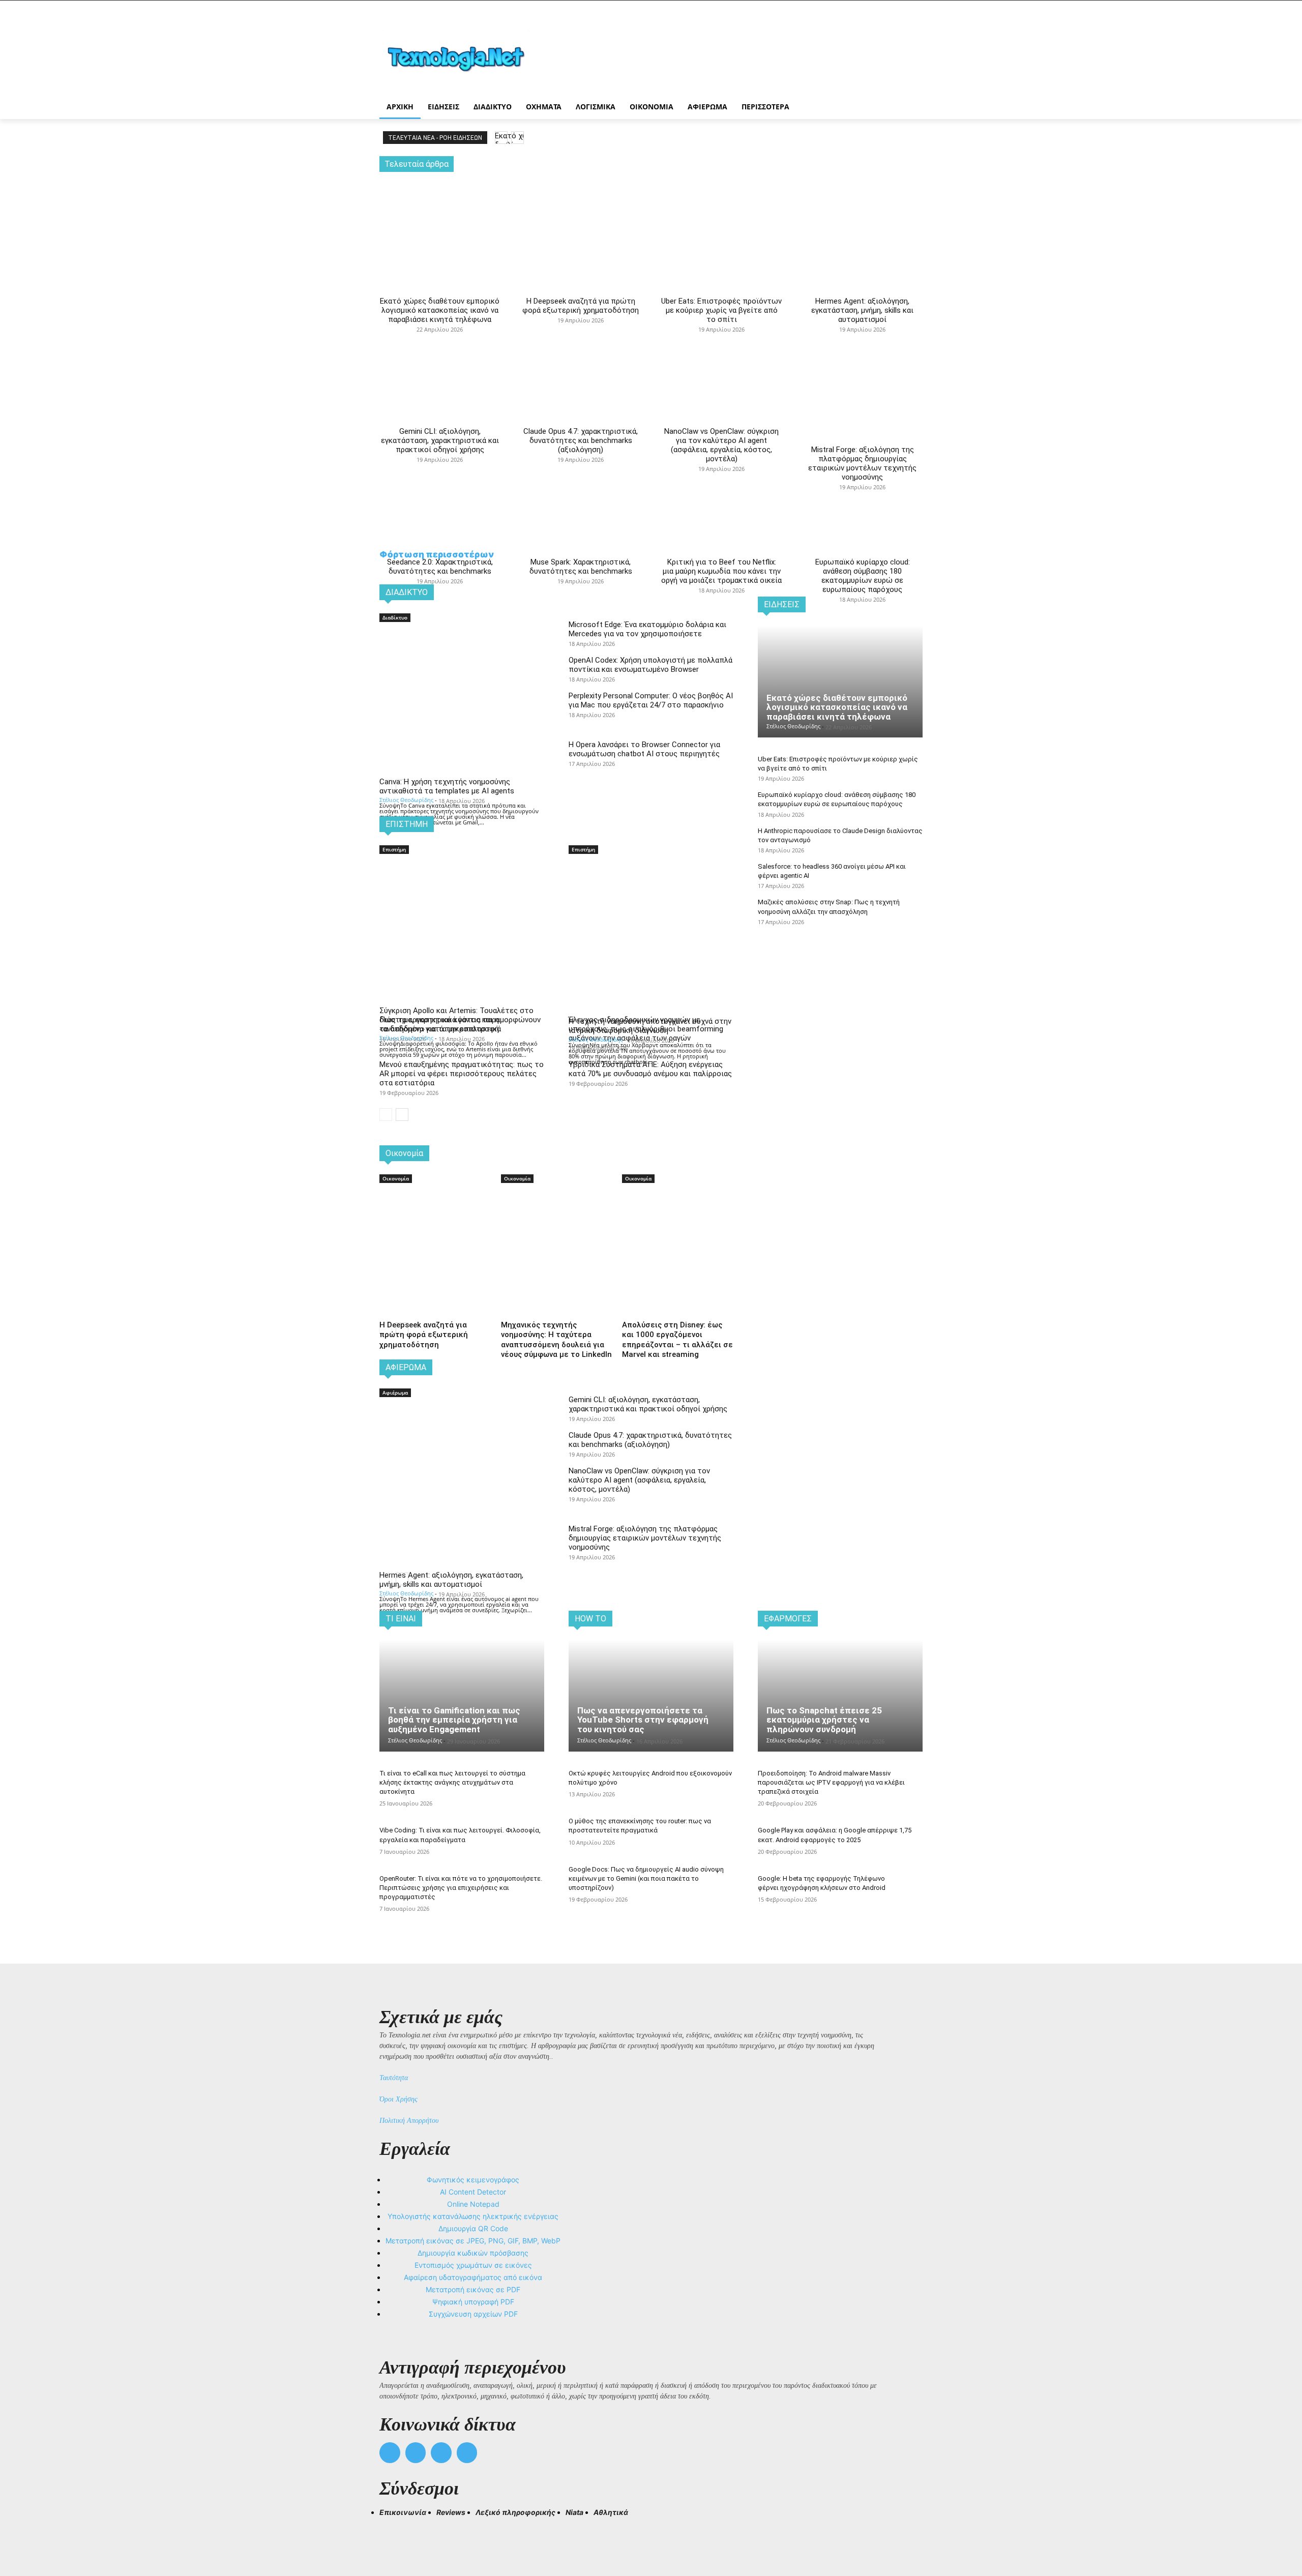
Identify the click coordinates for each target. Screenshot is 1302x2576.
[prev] (501, 138)
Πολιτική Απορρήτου (409, 2121)
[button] (392, 2531)
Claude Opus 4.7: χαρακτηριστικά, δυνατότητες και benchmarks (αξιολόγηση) (581, 440)
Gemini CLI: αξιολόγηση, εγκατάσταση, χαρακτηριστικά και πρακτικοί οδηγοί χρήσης (440, 440)
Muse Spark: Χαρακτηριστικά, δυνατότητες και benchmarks (581, 567)
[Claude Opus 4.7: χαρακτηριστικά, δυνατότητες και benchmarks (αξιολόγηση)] (581, 337)
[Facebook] (390, 2453)
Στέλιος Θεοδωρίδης (406, 800)
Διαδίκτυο (395, 617)
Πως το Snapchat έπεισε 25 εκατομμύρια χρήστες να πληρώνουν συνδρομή (824, 1720)
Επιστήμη (394, 849)
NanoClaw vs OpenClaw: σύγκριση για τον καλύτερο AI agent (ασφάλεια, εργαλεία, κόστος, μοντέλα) (721, 445)
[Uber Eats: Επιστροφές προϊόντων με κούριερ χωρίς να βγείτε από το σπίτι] (721, 215)
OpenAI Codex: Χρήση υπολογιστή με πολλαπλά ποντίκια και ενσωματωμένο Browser (650, 665)
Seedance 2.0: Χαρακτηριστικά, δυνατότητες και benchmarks (440, 567)
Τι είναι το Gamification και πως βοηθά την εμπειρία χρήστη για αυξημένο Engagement (454, 1720)
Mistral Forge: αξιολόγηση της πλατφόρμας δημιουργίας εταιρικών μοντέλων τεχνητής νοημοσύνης (862, 463)
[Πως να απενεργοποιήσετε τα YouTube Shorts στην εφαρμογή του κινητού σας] (651, 1696)
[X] (441, 2453)
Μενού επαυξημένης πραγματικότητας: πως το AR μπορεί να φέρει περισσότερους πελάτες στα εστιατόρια (462, 1074)
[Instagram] (416, 2453)
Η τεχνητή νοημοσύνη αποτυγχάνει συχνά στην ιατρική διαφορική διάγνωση (650, 1026)
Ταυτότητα (394, 2078)
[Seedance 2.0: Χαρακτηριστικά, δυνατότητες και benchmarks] (440, 467)
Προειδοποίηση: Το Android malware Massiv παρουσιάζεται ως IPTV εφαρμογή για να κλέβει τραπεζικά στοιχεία (831, 1782)
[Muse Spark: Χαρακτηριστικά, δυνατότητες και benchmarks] (581, 467)
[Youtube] (467, 2453)
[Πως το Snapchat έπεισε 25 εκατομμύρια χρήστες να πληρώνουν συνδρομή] (840, 1696)
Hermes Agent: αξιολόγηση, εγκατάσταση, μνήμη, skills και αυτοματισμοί (862, 310)
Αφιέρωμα (395, 1393)
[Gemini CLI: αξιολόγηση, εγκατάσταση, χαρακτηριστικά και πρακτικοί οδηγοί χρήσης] (440, 337)
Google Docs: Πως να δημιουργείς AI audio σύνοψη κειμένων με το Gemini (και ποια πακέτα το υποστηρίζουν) (646, 1878)
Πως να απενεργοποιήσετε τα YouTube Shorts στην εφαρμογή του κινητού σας (643, 1720)
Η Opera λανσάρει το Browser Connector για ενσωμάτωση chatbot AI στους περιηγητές (644, 749)
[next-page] (402, 1115)
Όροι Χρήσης (398, 2099)
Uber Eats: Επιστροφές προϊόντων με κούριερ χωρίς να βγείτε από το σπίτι (721, 310)
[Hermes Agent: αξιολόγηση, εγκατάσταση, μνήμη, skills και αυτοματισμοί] (862, 215)
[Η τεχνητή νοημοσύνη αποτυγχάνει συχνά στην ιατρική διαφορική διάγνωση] (651, 897)
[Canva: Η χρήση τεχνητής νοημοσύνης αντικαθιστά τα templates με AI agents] (462, 665)
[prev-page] (386, 1115)
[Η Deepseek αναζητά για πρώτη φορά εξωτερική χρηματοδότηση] (581, 215)
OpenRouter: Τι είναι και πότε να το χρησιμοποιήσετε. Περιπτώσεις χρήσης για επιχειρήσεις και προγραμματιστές (461, 1888)
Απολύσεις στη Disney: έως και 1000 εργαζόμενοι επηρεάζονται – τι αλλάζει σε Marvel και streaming (677, 1340)
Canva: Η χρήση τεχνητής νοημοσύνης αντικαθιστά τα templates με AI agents (447, 786)
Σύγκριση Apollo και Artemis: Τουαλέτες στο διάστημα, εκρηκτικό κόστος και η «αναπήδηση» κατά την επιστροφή (456, 1020)
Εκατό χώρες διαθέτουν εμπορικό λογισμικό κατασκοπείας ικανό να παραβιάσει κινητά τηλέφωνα (440, 310)
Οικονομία (396, 1178)
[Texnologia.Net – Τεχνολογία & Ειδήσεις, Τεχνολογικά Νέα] (461, 57)
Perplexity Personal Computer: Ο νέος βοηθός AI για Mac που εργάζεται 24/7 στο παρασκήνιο (651, 700)
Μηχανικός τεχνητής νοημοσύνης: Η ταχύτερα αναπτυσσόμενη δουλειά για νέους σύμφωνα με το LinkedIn (556, 1340)
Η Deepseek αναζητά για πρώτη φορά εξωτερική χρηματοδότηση (581, 306)
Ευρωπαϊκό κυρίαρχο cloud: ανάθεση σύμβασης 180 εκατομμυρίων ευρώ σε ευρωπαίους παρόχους (863, 576)
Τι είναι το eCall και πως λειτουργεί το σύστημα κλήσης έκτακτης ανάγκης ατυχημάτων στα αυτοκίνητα (452, 1782)
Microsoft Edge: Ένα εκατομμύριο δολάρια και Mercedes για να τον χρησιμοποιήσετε (647, 629)
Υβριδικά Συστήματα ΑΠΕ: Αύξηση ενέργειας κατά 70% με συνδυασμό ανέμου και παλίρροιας (650, 1069)
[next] (517, 138)
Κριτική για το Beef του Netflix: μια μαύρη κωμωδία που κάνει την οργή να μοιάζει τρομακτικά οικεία (721, 571)
